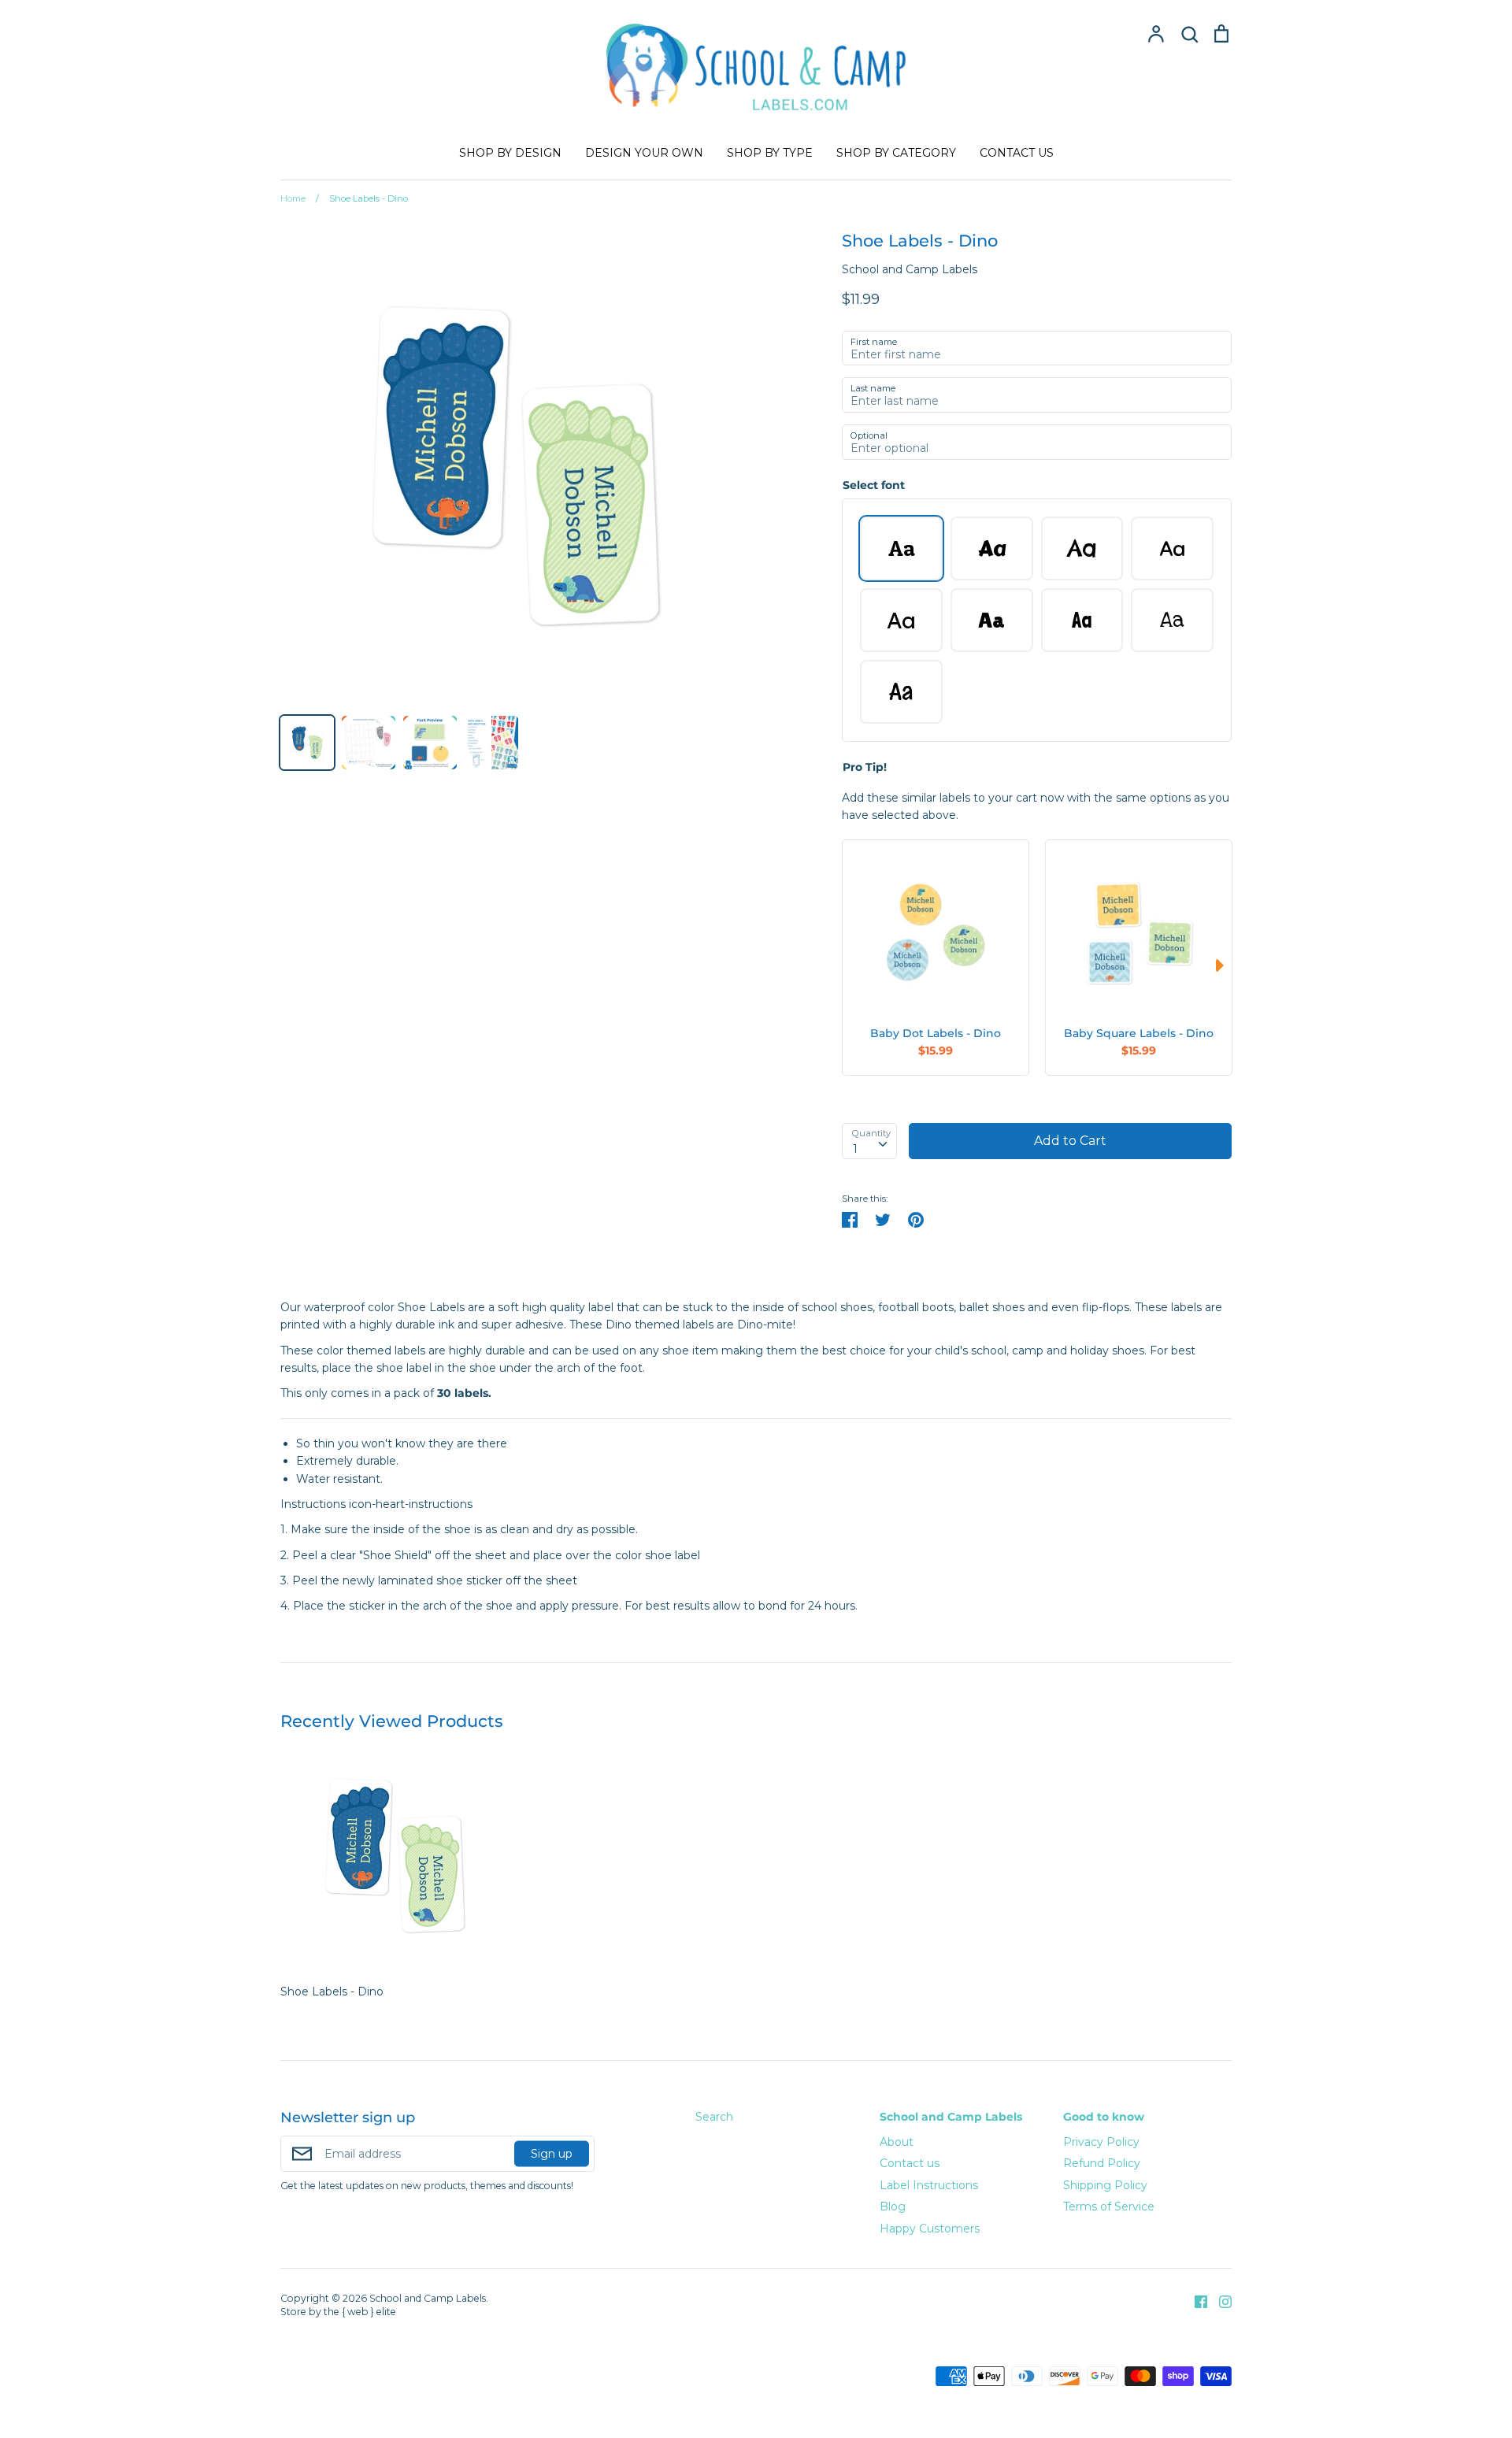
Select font (874, 485)
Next (1224, 965)
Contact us (910, 2163)
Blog (893, 2206)
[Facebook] (1195, 2301)
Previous (850, 965)
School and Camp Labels (910, 269)
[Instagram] (1219, 2301)
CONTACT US (1017, 153)
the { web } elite (360, 2312)
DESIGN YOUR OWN (644, 153)
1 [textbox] (855, 1149)
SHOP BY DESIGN (510, 153)
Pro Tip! (865, 767)
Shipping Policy (1105, 2185)
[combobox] (869, 1141)
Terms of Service (1109, 2206)
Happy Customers (930, 2229)
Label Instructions (929, 2185)
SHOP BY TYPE (770, 153)
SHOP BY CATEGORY (896, 153)
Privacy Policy (1101, 2142)
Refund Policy (1102, 2163)
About (897, 2142)
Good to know (1104, 2117)
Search (714, 2117)
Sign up (552, 2153)
